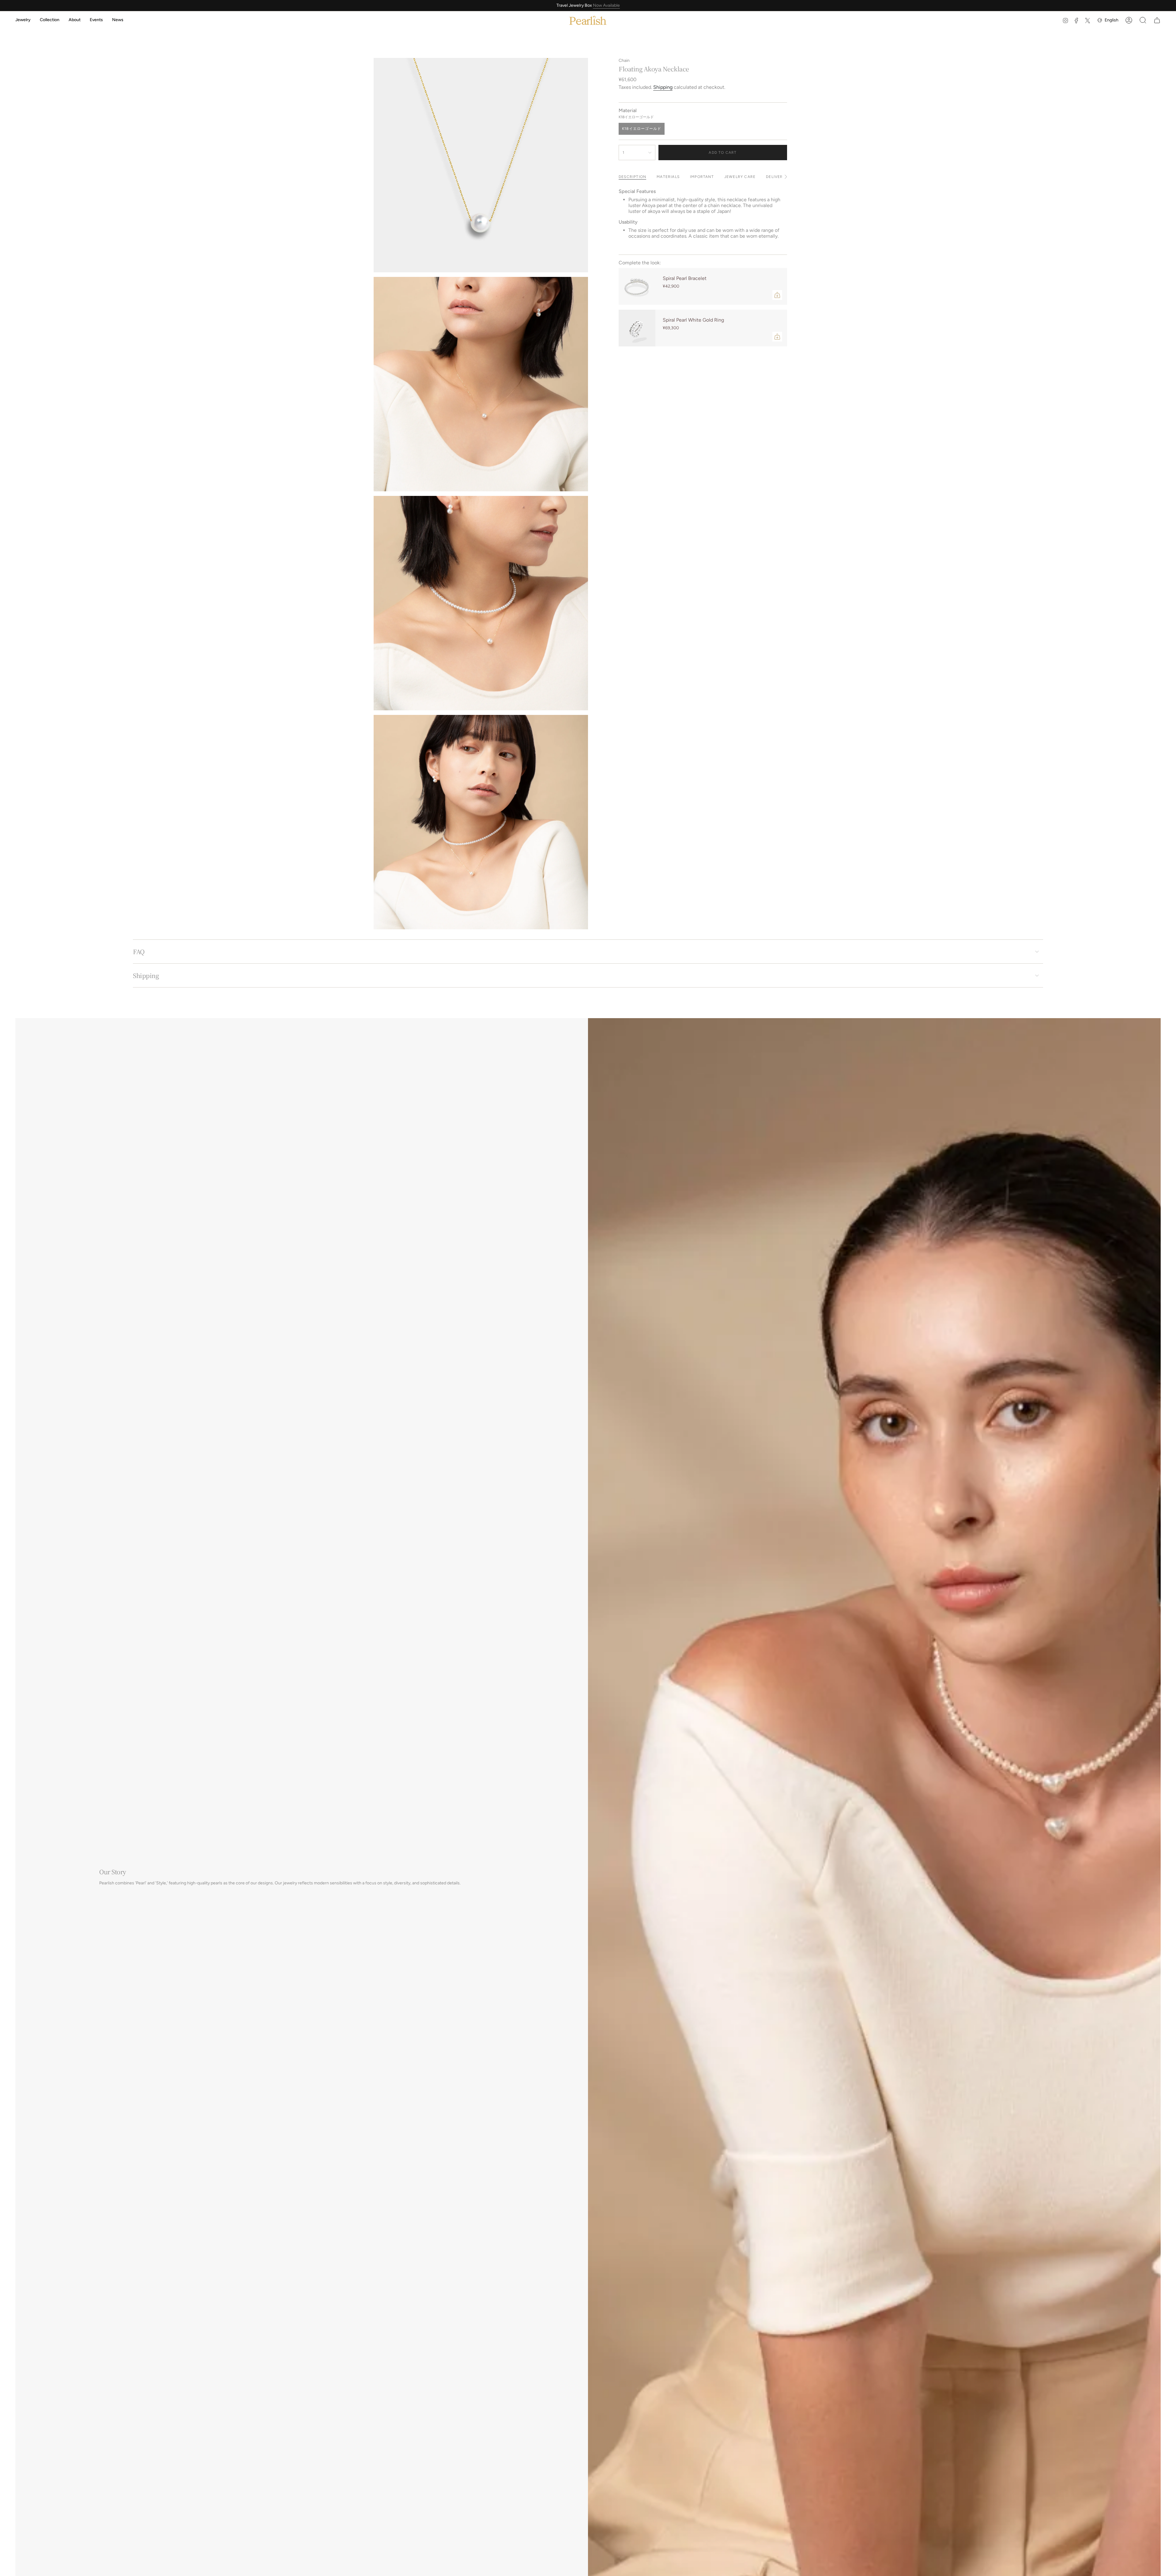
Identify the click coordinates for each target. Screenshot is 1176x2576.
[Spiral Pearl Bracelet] (637, 286)
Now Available (606, 5)
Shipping (663, 87)
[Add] (777, 295)
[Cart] (1157, 20)
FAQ (139, 952)
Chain (624, 60)
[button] (23, 20)
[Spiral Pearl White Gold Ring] (637, 328)
